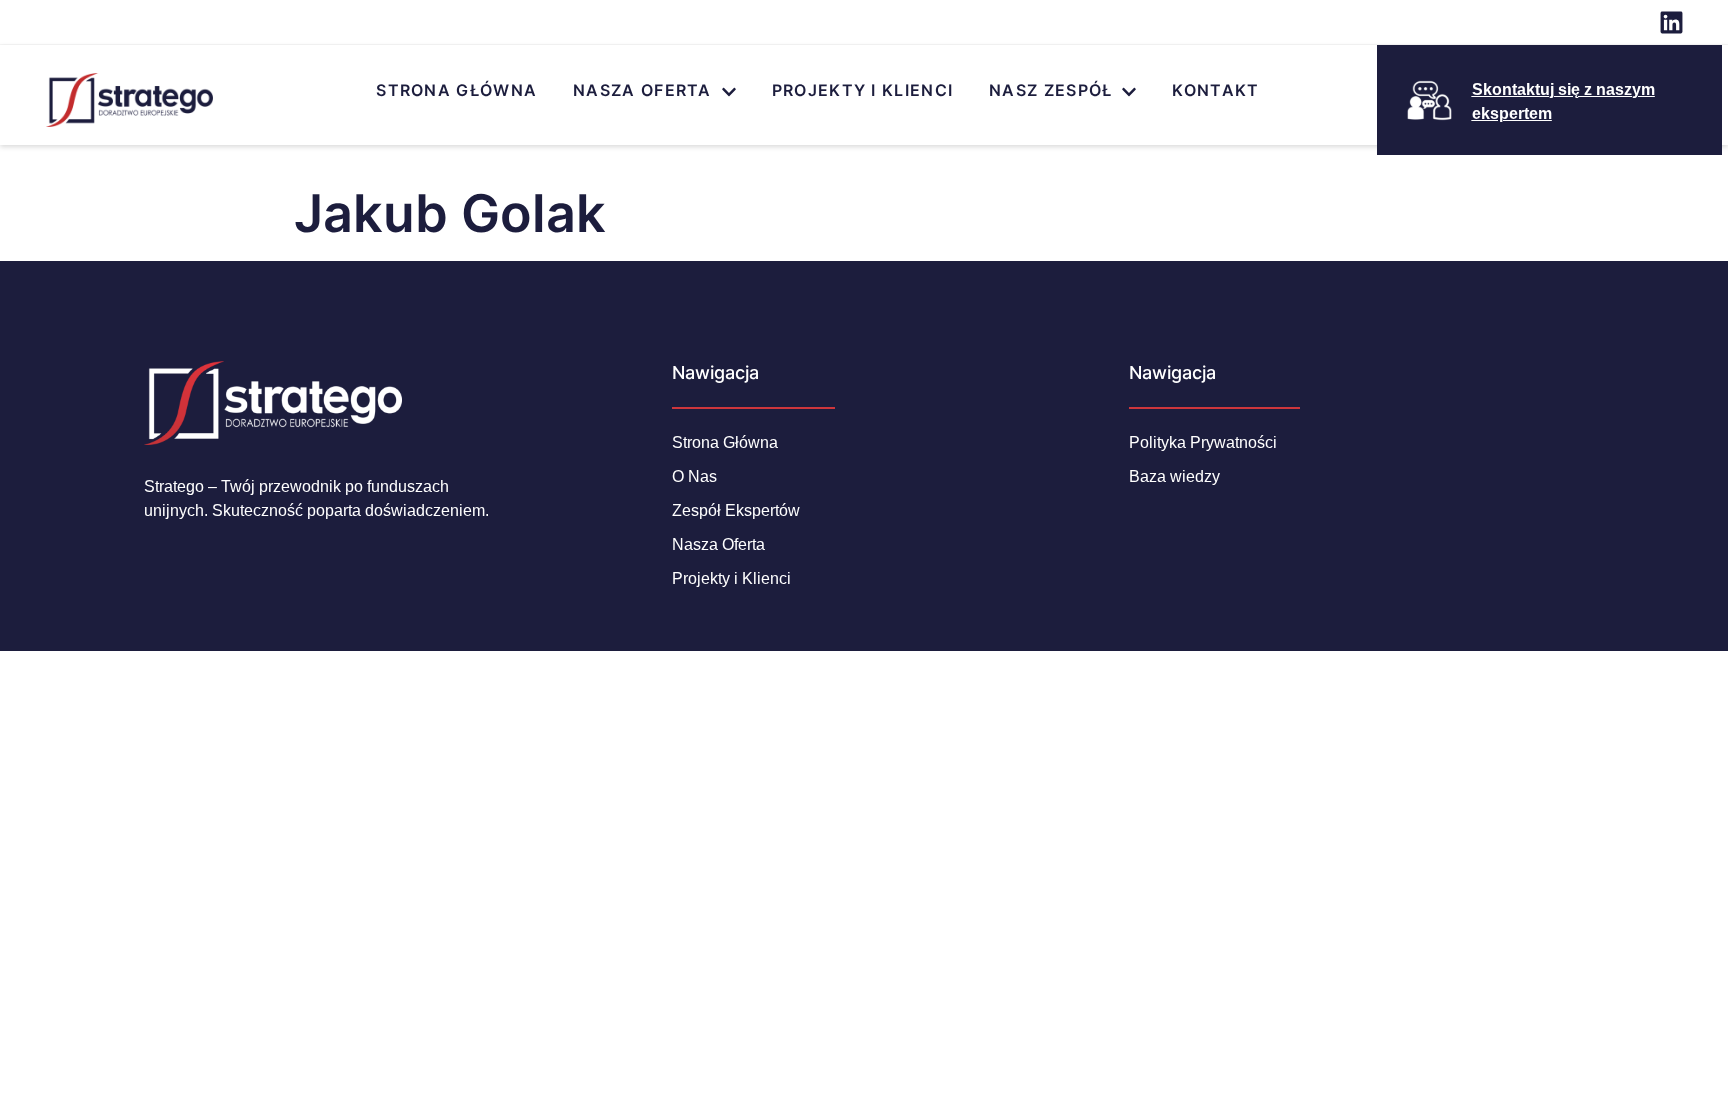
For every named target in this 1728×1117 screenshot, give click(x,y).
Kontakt (1215, 90)
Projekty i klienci (862, 90)
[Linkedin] (1671, 22)
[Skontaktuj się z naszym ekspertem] (1429, 100)
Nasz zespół (1050, 90)
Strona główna (456, 90)
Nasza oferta (642, 90)
